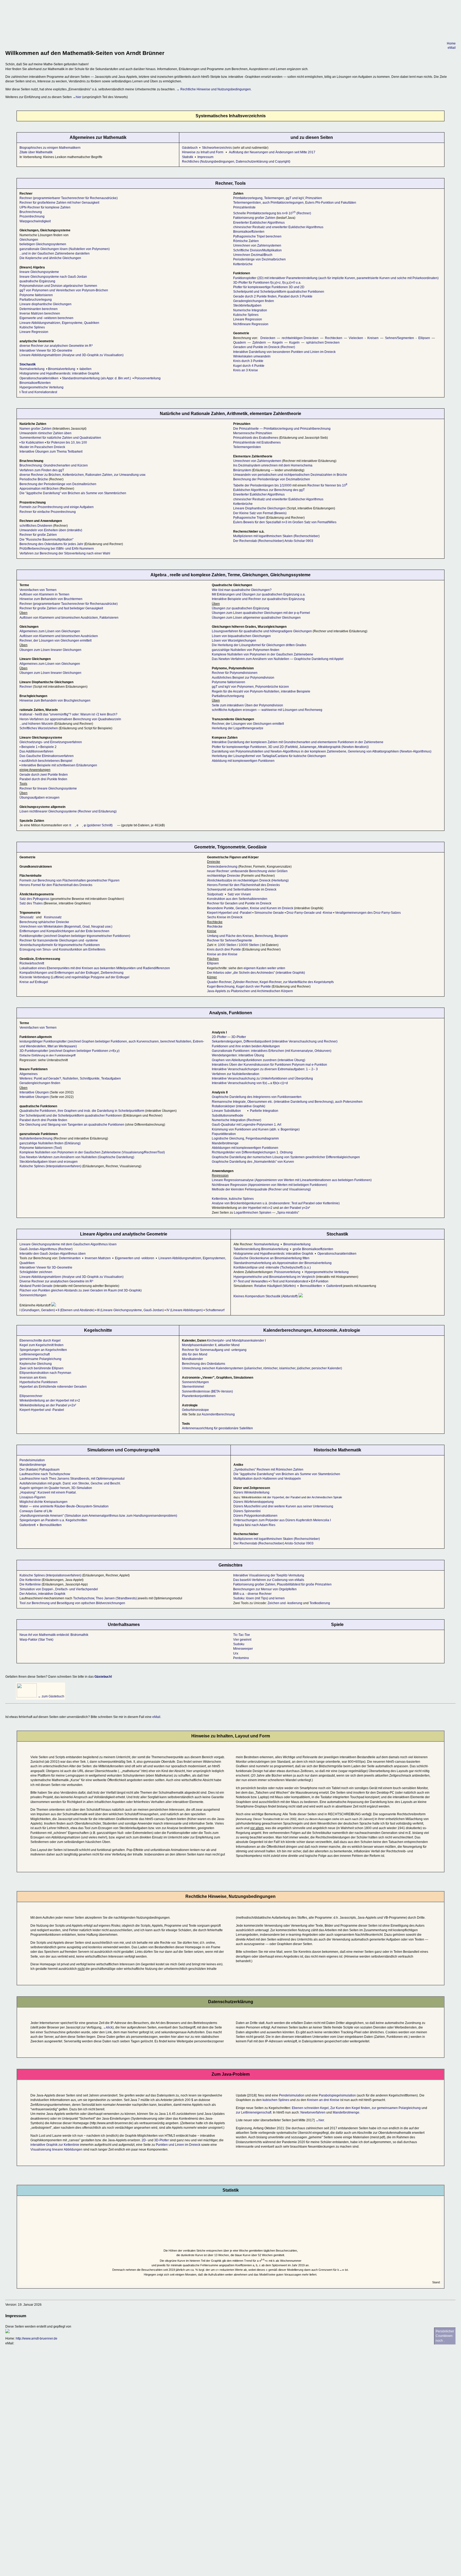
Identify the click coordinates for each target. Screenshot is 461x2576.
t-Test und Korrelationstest (38, 392)
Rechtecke (215, 927)
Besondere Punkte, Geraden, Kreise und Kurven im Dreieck (250, 908)
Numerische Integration (250, 310)
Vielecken (356, 338)
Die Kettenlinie (30, 1580)
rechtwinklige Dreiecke (224, 876)
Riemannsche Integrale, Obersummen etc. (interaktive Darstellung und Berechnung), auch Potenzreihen (287, 1102)
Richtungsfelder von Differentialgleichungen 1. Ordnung (252, 1152)
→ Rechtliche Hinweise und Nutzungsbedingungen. (214, 89)
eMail (452, 48)
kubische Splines (241, 1199)
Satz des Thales (31, 903)
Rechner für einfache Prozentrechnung (48, 512)
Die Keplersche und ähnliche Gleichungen (50, 258)
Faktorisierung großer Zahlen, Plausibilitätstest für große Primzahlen (282, 1584)
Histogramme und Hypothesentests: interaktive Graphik (59, 373)
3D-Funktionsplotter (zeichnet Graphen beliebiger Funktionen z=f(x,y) (69, 1051)
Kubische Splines (32, 327)
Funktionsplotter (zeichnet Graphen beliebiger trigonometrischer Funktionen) (75, 936)
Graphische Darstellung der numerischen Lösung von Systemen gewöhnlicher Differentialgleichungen (286, 1157)
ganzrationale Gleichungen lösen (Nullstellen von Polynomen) (65, 249)
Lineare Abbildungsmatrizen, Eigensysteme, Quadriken (59, 323)
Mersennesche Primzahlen (253, 433)
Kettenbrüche (243, 264)
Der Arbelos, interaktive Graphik (42, 1594)
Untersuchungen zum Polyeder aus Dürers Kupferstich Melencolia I (282, 1520)
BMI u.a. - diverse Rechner (252, 1594)
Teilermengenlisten (247, 447)
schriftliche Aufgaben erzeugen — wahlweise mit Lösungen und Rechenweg (267, 710)
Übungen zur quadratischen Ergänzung (241, 608)
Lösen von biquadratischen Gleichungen (242, 636)
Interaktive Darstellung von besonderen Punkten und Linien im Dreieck (284, 352)
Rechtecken (334, 338)
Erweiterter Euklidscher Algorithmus (259, 223)
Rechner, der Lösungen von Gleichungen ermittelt (55, 641)
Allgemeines (29, 1074)
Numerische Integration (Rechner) (237, 1120)
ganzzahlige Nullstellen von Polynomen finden (246, 650)
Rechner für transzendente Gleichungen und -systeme (59, 940)
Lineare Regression (34, 332)
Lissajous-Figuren (33, 1497)
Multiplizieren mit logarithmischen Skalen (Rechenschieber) (276, 536)
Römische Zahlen (246, 241)
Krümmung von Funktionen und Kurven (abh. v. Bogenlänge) (256, 1129)
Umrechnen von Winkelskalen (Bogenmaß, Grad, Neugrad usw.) (66, 927)
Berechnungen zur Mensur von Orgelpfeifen (265, 1589)
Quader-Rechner (219, 982)
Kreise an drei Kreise (222, 954)
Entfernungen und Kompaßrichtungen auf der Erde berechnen (64, 931)
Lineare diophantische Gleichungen (45, 304)
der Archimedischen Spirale (324, 1497)
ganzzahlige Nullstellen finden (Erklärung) (50, 1143)
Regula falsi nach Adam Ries (254, 1525)
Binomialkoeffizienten (35, 383)
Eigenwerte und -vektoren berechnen (46, 318)
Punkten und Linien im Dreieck (178, 2145)
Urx (236, 1653)
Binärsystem (242, 470)
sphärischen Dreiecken (323, 343)
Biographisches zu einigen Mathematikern (50, 148)
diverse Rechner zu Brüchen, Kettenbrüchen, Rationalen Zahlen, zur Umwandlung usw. (83, 475)
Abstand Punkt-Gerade (36, 1286)
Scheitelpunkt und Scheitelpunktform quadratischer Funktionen (279, 292)
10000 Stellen (249, 945)
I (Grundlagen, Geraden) (37, 1310)
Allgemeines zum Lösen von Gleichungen (50, 631)
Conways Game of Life (36, 1511)
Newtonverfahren (313, 2112)
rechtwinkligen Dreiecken (300, 338)
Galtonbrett (334, 1286)
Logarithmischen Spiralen (253, 1213)
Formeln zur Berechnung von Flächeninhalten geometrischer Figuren (69, 880)
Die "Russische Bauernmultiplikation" (46, 540)
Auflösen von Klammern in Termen (44, 594)
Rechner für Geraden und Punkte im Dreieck (239, 903)
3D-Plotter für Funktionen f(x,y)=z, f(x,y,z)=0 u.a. (267, 283)
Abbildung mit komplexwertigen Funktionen (243, 761)
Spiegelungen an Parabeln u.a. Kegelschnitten (53, 1520)
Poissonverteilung (148, 378)
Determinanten (70, 1258)
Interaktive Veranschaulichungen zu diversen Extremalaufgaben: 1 (260, 1069)
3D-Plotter (239, 1037)
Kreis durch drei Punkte (224, 949)
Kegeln (278, 343)
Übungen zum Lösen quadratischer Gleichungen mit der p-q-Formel (261, 613)
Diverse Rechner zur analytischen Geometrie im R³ (56, 1281)
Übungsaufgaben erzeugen (39, 798)
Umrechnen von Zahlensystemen (257, 245)
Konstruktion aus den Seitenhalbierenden (238, 899)
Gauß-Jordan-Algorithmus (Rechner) (46, 1249)
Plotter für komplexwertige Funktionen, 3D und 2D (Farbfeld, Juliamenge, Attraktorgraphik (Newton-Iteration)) (290, 747)
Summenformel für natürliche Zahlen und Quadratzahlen (60, 438)
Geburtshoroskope (195, 1410)
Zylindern (259, 343)
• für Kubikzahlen (32, 442)
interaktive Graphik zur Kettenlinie (55, 2145)
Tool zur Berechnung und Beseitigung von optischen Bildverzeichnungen (72, 1603)
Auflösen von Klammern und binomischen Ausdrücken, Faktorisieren (69, 618)
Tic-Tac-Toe (242, 1635)
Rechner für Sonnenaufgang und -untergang (214, 1350)
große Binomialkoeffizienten (313, 1249)
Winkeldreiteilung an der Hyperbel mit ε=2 (50, 1400)
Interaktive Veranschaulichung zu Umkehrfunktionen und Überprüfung (262, 1078)
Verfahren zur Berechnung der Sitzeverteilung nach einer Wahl (65, 553)
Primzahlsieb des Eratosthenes (256, 438)
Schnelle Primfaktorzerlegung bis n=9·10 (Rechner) (272, 213)
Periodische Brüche (34, 479)
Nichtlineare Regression (251, 324)
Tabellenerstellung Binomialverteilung (261, 1249)
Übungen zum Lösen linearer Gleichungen (50, 650)
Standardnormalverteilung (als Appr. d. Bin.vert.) (96, 378)
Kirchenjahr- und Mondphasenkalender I (236, 1341)
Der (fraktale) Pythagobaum (39, 1470)
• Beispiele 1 (29, 747)
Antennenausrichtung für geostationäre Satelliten (217, 1428)
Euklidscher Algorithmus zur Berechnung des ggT (269, 490)
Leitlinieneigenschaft (35, 1354)
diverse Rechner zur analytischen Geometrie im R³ (56, 346)
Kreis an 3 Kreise (246, 370)
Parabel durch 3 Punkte (295, 296)
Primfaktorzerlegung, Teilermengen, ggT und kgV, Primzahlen (278, 198)
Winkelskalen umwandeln (252, 356)
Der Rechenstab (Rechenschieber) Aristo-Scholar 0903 (273, 541)
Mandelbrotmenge (225, 1143)
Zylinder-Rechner (245, 982)
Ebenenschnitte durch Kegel (40, 1341)
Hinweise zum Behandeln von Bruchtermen (51, 599)
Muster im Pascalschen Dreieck (42, 447)
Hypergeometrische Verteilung (41, 387)
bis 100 (82, 442)
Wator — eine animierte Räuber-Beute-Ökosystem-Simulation (64, 1506)
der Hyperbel (275, 1497)
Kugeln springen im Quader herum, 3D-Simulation (56, 1488)
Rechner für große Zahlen (38, 535)
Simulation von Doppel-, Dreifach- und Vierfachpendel (59, 1589)
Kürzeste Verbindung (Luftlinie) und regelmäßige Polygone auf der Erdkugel (74, 977)
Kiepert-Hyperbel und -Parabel (229, 913)
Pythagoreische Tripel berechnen (257, 236)
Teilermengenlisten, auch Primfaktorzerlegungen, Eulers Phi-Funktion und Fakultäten (295, 203)
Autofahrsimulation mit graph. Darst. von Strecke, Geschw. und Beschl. (70, 1483)
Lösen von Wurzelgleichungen (234, 641)
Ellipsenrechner (31, 1396)
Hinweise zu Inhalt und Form (203, 152)
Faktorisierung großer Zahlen (254, 218)
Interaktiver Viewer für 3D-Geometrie (46, 351)
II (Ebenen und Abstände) (76, 1310)
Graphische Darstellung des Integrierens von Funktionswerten (257, 1097)
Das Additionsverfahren (36, 751)
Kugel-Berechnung (221, 987)
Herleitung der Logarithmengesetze (238, 728)
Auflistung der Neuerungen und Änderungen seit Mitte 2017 (272, 152)
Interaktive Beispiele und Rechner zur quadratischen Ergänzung (258, 599)
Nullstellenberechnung (36, 1138)
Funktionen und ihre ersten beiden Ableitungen (246, 1046)
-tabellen (85, 369)
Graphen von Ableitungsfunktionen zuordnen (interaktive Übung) (259, 1060)
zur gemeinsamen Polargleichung (396, 2108)
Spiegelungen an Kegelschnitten (43, 1350)
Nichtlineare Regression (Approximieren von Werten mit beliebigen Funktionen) (269, 1185)
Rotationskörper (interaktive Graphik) (239, 1106)
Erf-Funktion (320, 1281)
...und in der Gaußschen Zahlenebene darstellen (55, 253)
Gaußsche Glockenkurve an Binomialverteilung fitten (271, 1258)
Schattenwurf (215, 1310)
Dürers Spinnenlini (247, 1511)
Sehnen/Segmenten (400, 338)
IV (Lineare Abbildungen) (185, 1310)
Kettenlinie (220, 1199)
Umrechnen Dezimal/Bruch (253, 255)
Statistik (188, 157)
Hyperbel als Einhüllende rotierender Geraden (53, 1387)
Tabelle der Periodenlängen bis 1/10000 (262, 485)
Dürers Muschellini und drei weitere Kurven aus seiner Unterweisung (283, 1506)
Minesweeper (243, 1649)
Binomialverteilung (62, 369)
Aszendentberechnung (218, 1414)
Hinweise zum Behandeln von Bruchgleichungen (55, 701)
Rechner (26, 687)
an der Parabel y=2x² (295, 1208)
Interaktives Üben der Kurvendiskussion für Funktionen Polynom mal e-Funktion (269, 1065)
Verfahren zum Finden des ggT (42, 470)
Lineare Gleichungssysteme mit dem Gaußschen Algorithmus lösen (68, 1244)
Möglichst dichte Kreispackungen (43, 1502)
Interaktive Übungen (34, 1092)
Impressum (205, 157)
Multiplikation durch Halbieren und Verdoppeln (267, 1479)
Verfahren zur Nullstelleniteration (236, 1074)
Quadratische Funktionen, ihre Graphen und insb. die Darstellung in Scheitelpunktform (82, 1111)
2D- (144, 2140)
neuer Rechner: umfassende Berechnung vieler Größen (247, 871)
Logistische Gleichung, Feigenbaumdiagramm (245, 1138)
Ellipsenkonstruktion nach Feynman (45, 1373)
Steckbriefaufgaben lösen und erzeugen (49, 1162)
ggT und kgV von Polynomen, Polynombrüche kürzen (250, 687)
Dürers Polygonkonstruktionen (256, 1516)
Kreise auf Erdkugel (34, 982)
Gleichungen (29, 240)
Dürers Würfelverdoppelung (254, 1502)
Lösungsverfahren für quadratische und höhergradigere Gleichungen (262, 631)
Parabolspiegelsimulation (337, 2095)
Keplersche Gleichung (36, 1364)
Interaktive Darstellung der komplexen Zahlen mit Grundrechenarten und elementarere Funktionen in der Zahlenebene (298, 742)
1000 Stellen (227, 945)
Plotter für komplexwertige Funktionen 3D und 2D (269, 287)
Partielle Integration (265, 1111)
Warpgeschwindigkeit (35, 221)
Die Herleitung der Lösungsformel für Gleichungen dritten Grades (259, 645)
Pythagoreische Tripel (249, 518)
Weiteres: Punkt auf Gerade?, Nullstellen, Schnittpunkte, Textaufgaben (70, 1078)
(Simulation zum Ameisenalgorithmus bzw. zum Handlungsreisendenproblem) (99, 1516)
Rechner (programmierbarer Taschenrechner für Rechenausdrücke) (69, 198)
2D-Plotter (219, 1037)
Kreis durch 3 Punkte (248, 361)
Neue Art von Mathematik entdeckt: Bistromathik (54, 1635)
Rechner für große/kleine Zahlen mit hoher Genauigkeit (59, 203)
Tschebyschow (84, 1598)
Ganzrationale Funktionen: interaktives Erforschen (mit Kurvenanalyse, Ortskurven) (272, 1051)
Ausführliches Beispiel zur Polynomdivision (243, 678)
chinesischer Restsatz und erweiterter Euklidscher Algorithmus (278, 227)
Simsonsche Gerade (269, 913)
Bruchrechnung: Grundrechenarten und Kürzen (54, 465)
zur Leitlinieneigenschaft (254, 2112)
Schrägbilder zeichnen (36, 1272)
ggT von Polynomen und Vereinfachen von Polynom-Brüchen (64, 290)
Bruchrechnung (31, 212)
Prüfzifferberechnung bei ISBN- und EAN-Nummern (57, 549)
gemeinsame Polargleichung (40, 1359)
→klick (108, 2027)
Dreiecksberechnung (222, 867)
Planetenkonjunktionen (199, 1396)
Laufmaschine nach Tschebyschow (45, 1474)
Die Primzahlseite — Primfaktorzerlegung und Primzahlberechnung (282, 429)
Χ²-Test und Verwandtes (251, 1281)
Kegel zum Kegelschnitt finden (41, 1345)
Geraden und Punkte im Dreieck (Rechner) (264, 347)
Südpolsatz (215, 894)
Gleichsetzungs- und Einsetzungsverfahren (51, 742)
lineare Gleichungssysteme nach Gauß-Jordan (53, 277)
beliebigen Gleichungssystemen (43, 244)
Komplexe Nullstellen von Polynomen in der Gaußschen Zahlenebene (263, 654)
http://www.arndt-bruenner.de (37, 2338)
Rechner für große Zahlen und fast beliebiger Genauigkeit (61, 608)
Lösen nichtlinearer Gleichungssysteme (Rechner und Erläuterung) (68, 811)
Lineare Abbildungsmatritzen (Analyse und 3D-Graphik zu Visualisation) (71, 1277)
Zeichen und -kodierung (285, 1603)
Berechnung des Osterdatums (204, 1364)
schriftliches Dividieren (36, 526)
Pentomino (241, 1658)
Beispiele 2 (48, 747)
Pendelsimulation (32, 1460)
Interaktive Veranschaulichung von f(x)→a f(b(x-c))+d (250, 1083)
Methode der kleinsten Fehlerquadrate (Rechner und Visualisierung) (261, 1189)
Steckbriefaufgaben (247, 305)
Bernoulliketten (311, 1286)
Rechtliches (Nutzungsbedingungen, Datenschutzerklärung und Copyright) (236, 162)
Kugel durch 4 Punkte (249, 366)
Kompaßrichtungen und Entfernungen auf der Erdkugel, (60, 973)
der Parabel (293, 1497)
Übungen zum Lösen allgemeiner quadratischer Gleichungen (256, 618)
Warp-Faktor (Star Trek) (36, 1640)
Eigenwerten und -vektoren (135, 1258)
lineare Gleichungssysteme (39, 272)
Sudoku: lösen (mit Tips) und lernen (259, 1598)
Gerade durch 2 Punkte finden (255, 296)
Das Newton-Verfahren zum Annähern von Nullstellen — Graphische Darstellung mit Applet (278, 659)
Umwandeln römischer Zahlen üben (45, 433)
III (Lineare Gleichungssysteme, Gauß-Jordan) (130, 1310)
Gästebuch (190, 148)
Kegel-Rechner (271, 982)
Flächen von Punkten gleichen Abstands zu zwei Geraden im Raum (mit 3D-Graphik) (81, 1290)
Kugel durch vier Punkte (253, 987)
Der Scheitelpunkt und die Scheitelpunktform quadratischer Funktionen (71, 1116)
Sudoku (239, 1644)
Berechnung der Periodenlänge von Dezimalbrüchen (58, 484)
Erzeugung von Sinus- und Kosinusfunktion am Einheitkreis (62, 949)
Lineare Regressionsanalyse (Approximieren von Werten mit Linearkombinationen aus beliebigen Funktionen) (292, 1180)
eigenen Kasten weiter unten (264, 968)
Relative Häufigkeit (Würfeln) (275, 1286)
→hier (77, 97)
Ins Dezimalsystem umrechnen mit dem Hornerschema (273, 465)
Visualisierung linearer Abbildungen (56, 2150)
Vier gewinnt (242, 1640)
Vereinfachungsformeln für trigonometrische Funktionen (60, 945)
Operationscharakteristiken (39, 378)
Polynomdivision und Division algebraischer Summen (58, 286)
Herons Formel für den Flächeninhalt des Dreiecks (56, 885)
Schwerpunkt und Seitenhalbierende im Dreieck (242, 889)
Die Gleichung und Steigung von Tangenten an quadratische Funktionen (72, 1125)
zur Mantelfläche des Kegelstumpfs (309, 982)
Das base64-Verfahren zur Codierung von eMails (269, 1580)
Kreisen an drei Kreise (323, 2100)
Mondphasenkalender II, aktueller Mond (211, 1345)
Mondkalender (192, 1359)
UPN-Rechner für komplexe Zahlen (45, 207)
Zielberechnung (112, 973)
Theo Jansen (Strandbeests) (116, 1598)
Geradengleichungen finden (254, 301)
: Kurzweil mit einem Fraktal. (49, 1492)
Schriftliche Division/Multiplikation (257, 250)
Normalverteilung (32, 369)
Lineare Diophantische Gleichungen (259, 508)
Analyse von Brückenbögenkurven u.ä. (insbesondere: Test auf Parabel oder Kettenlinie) (276, 1203)
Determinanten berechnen (39, 309)
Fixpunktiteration (224, 1134)
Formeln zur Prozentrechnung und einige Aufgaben (57, 507)
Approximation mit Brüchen (39, 489)
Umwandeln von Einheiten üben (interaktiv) (51, 530)
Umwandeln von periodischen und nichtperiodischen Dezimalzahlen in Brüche (290, 475)
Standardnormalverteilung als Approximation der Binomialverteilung (283, 1263)
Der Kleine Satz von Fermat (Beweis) (260, 513)
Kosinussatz (53, 917)
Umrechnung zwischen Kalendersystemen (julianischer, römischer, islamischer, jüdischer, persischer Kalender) (262, 1368)
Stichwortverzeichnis (217, 148)
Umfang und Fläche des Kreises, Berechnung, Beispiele (248, 936)
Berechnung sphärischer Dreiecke (44, 922)
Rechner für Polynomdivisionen (235, 673)
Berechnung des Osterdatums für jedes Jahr (51, 544)
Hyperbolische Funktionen (39, 1382)
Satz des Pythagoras (34, 899)
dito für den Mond (195, 1354)
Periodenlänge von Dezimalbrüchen (259, 259)
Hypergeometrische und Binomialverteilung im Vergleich (274, 1277)
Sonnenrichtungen (33, 1295)
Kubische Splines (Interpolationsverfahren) (50, 1166)
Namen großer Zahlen (35, 429)
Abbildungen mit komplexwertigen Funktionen (245, 1148)
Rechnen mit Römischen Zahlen (269, 1470)
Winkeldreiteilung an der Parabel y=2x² (48, 1405)
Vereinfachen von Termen (38, 590)
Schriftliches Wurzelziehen (39, 728)
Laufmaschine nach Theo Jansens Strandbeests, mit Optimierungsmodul (72, 1479)
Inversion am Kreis (33, 1378)
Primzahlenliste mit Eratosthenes (257, 442)
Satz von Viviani (239, 894)
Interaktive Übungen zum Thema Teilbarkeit (51, 452)
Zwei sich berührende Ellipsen (41, 1368)
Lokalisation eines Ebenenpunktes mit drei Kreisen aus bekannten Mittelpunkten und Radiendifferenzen (95, 968)
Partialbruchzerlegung (36, 300)
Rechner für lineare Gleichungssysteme (48, 788)
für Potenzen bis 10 (61, 442)
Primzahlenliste (244, 207)
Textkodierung (320, 1603)
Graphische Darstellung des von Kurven (253, 1162)
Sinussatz (27, 917)
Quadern (240, 343)
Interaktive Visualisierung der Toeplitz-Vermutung (269, 1575)
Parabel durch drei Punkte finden (43, 779)
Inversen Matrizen (98, 1258)
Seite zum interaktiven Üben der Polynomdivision (247, 705)
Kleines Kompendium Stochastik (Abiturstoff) (266, 1296)
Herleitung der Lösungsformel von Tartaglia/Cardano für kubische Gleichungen (269, 756)
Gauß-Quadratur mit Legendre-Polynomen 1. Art (247, 1125)
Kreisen (373, 338)
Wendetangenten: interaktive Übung (238, 1055)
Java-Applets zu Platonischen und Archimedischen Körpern (250, 991)
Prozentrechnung (32, 216)
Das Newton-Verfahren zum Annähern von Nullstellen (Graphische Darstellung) (77, 1157)
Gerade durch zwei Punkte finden (44, 775)
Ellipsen (424, 338)
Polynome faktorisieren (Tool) (41, 1148)
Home (451, 43)
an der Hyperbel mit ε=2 (255, 1208)
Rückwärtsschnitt (32, 963)
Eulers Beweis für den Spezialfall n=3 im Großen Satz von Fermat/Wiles (285, 522)
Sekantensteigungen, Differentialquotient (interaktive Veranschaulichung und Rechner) (275, 1041)
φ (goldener (99, 825)
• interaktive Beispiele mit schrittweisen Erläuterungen (58, 765)
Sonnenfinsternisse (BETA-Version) (207, 1391)
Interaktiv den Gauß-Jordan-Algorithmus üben (53, 1254)
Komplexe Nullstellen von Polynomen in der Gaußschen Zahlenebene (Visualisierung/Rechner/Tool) (92, 1152)
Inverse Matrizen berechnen (40, 313)
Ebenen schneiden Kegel (310, 2108)
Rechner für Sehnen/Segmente (230, 940)
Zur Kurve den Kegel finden (350, 2108)
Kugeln (294, 343)
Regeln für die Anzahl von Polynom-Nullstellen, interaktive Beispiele (261, 691)
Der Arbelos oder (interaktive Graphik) (256, 973)
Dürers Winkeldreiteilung (251, 1492)
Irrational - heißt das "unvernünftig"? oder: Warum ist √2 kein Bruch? (68, 714)
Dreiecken (268, 338)
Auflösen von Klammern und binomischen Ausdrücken (59, 636)
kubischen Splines (276, 2100)
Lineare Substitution (227, 1111)
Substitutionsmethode (228, 1116)
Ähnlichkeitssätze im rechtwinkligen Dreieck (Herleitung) (248, 880)
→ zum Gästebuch (51, 1696)
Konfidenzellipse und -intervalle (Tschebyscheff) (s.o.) (272, 1267)
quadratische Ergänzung (37, 281)
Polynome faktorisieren (36, 295)
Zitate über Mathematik (36, 152)
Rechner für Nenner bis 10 (327, 485)
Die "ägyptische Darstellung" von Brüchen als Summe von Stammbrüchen (73, 493)
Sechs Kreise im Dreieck (225, 917)
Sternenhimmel (193, 1387)
